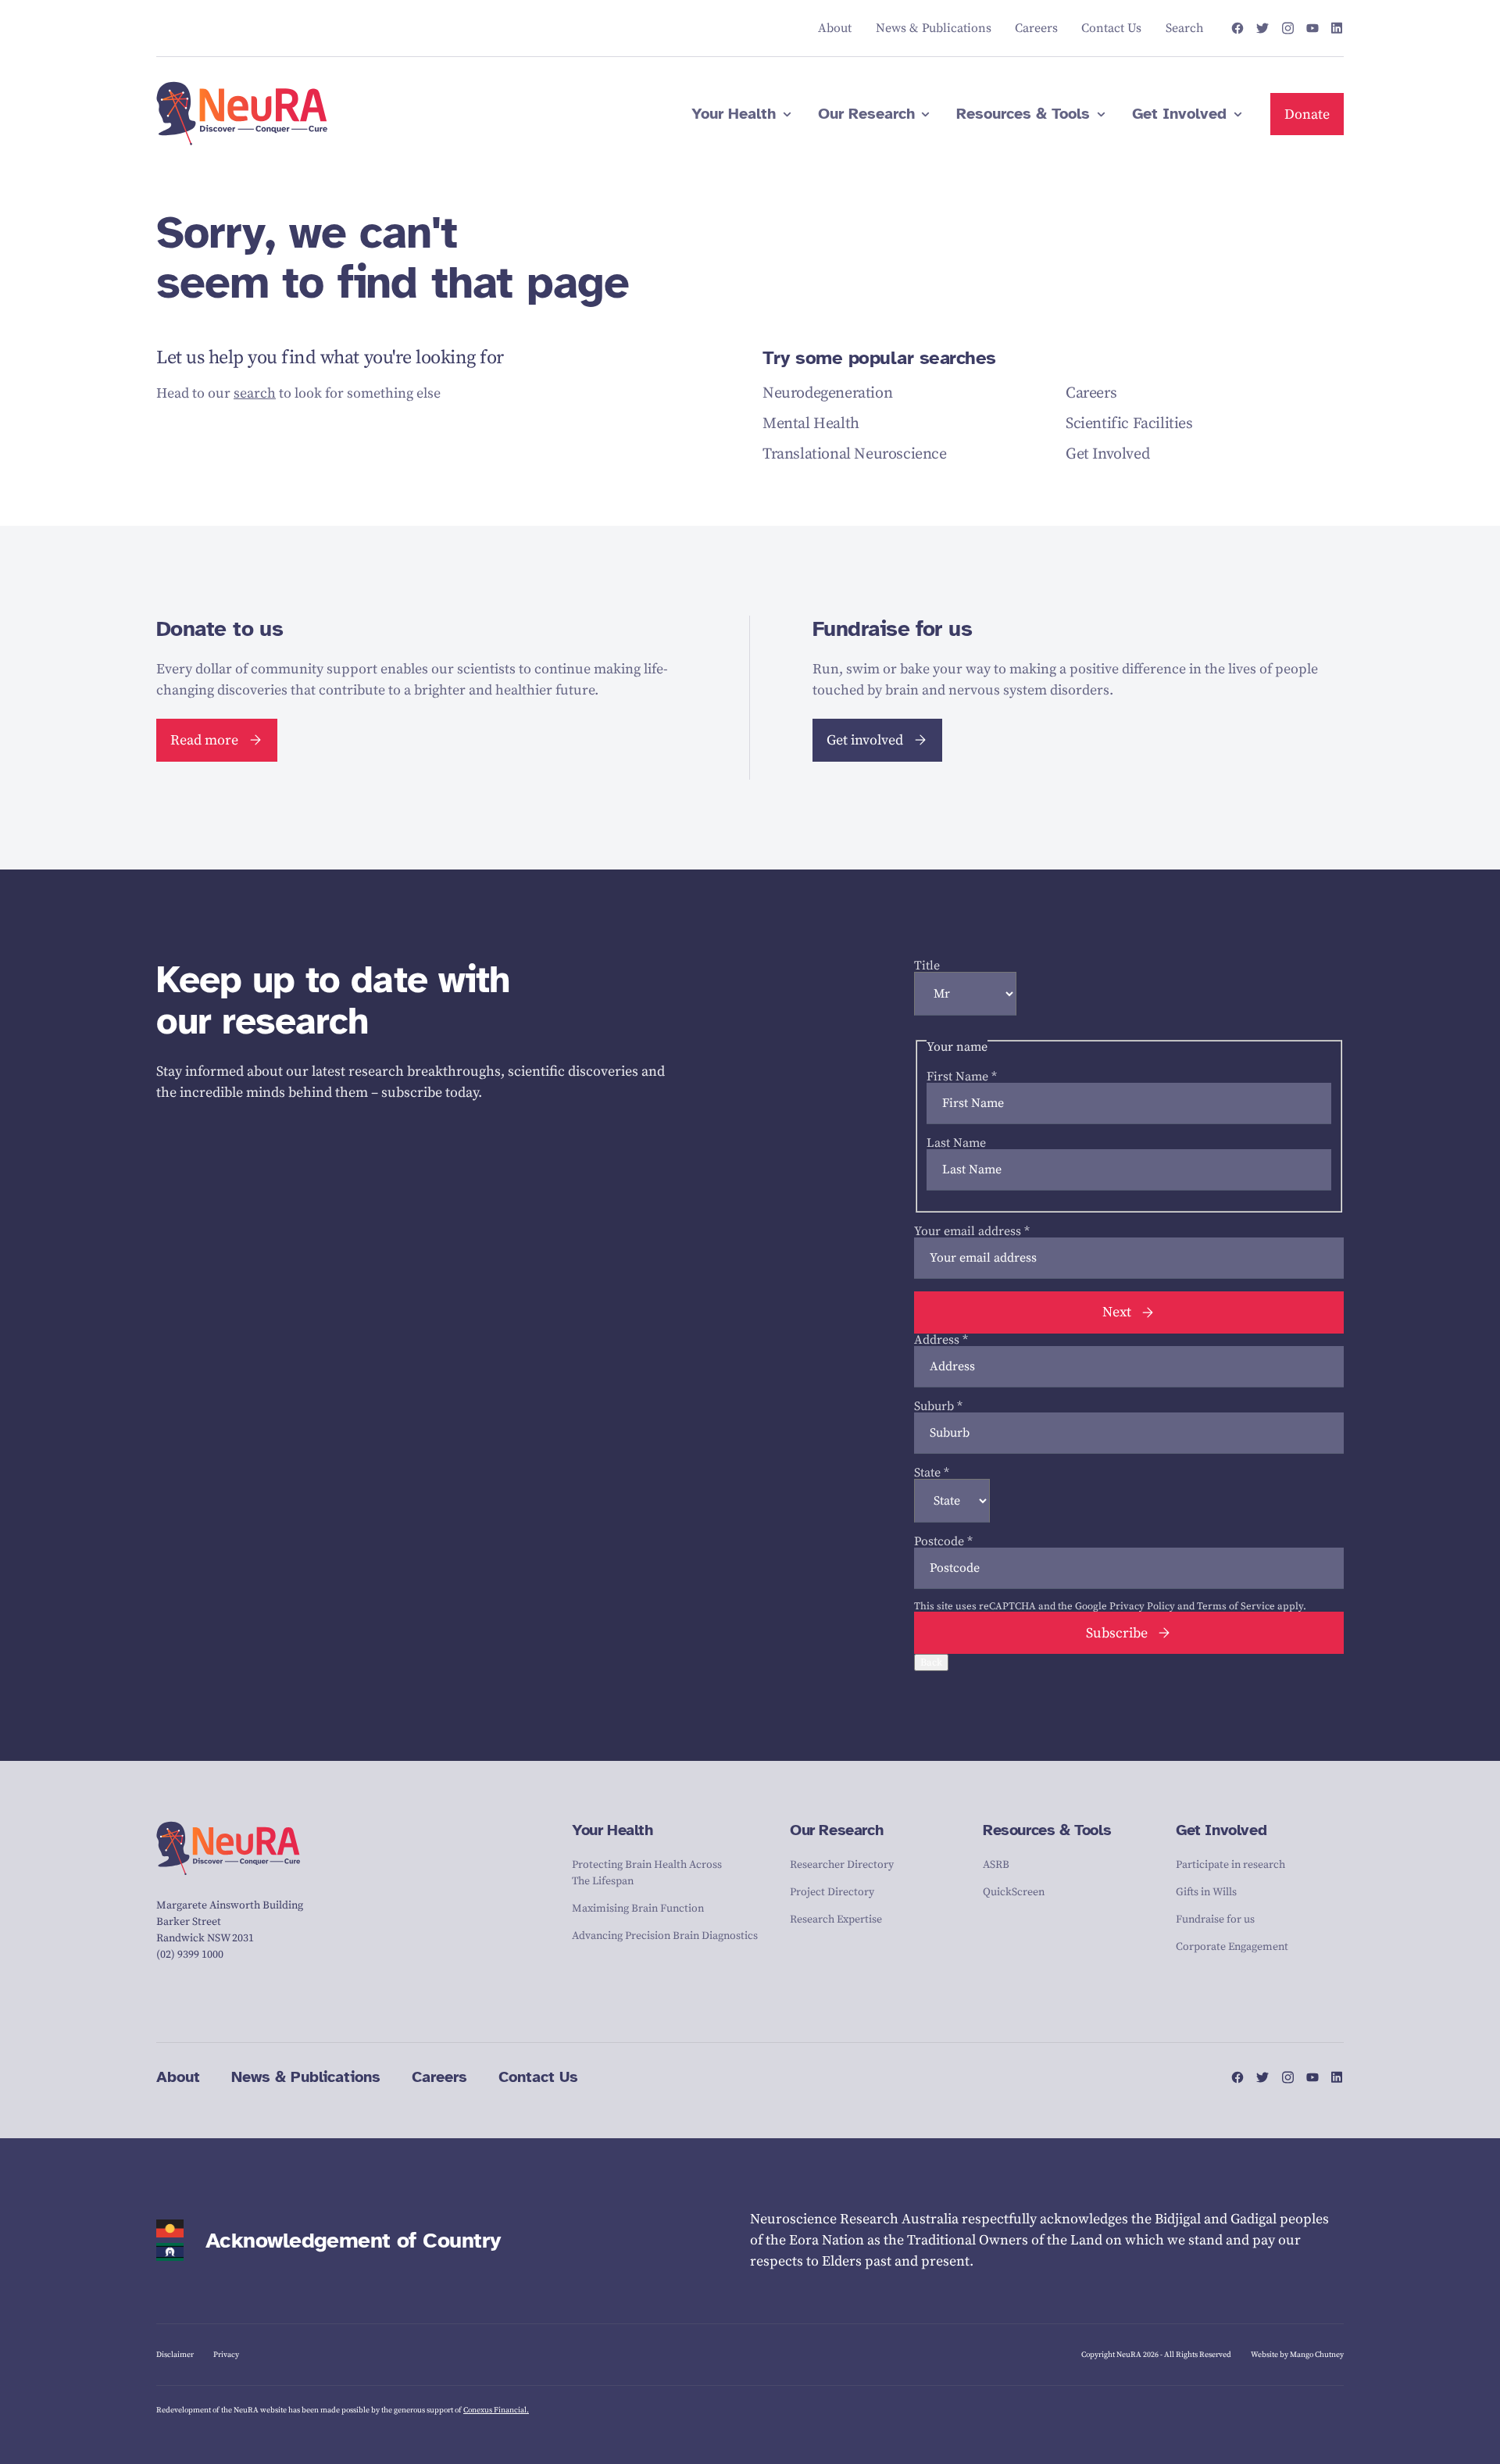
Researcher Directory (842, 1865)
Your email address (972, 1231)
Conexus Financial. (496, 2410)
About (178, 2077)
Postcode (943, 1541)
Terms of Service (1236, 1606)
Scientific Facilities (1129, 424)
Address (941, 1340)
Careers (1091, 393)
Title (927, 966)
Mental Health (811, 424)
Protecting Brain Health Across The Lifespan (647, 1873)
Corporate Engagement (1232, 1947)
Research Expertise (836, 1919)
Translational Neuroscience (855, 454)
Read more (204, 740)
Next (1117, 1312)
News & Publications (306, 2077)
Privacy (226, 2355)
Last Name (956, 1143)
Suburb (938, 1406)
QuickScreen (1014, 1892)
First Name (962, 1077)
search (255, 393)
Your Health (612, 1830)
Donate (1307, 114)
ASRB (996, 1865)
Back (931, 1662)
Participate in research (1230, 1865)
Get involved (865, 740)
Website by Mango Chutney (1297, 2355)
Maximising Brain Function (638, 1909)
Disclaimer (175, 2355)
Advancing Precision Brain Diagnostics (665, 1936)
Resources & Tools (1047, 1830)
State (932, 1473)
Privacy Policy (1142, 1606)
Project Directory (832, 1892)
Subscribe (1117, 1633)
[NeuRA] (242, 114)
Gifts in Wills (1206, 1892)
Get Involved (1107, 454)
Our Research (836, 1830)
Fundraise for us (1215, 1919)
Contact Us (538, 2077)
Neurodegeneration (827, 393)
